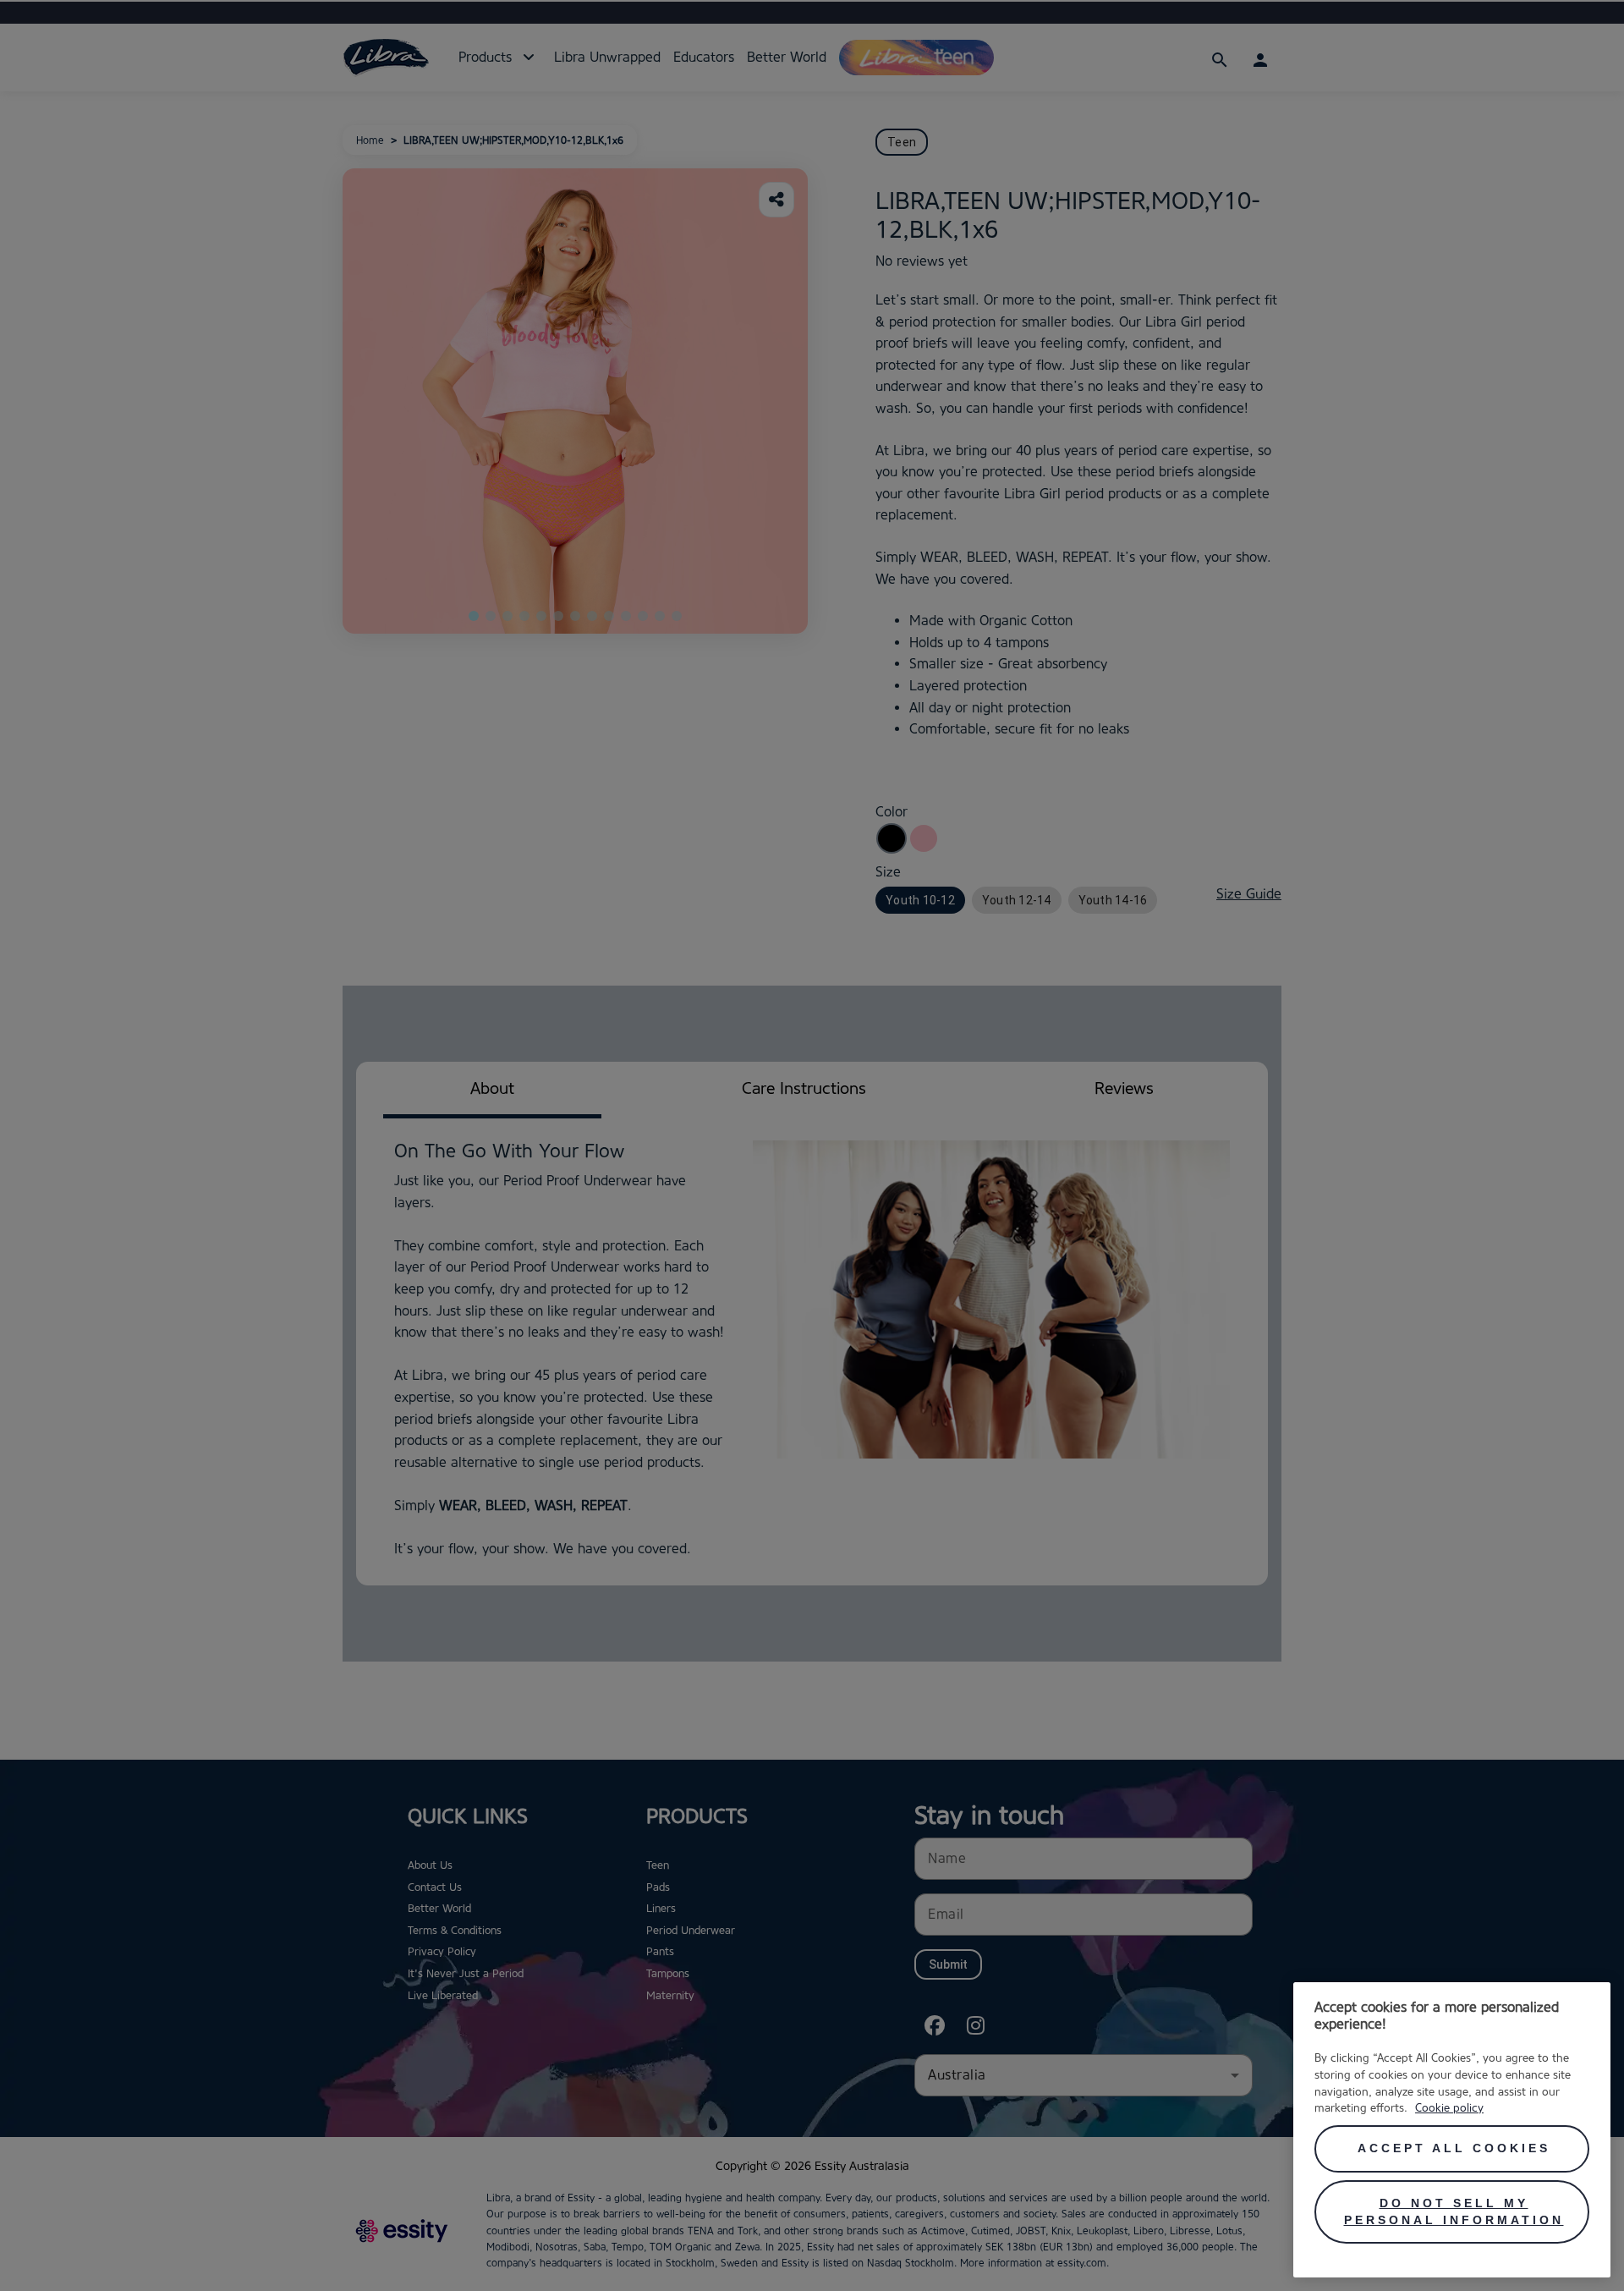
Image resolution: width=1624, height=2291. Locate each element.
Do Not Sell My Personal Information (1454, 2211)
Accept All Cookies (1454, 2148)
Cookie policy (1449, 2107)
